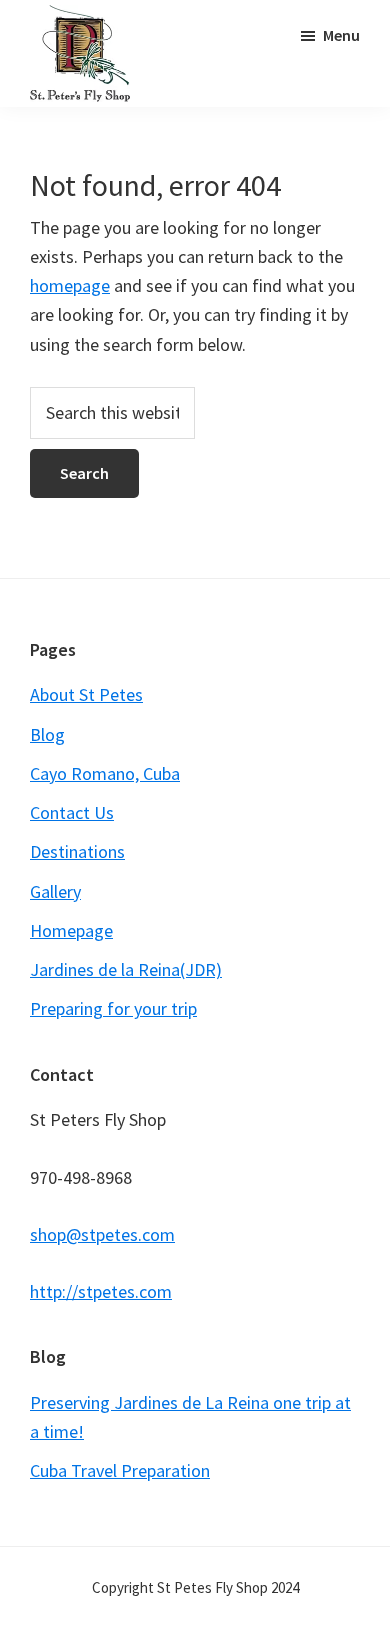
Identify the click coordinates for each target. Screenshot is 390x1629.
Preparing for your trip (113, 1008)
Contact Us (72, 812)
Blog (47, 734)
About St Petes (86, 694)
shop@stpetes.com (102, 1234)
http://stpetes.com (101, 1291)
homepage (70, 285)
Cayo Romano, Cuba (105, 773)
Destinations (77, 851)
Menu (341, 35)
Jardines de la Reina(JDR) (126, 969)
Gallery (55, 891)
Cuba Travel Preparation (120, 1470)
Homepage (71, 930)
